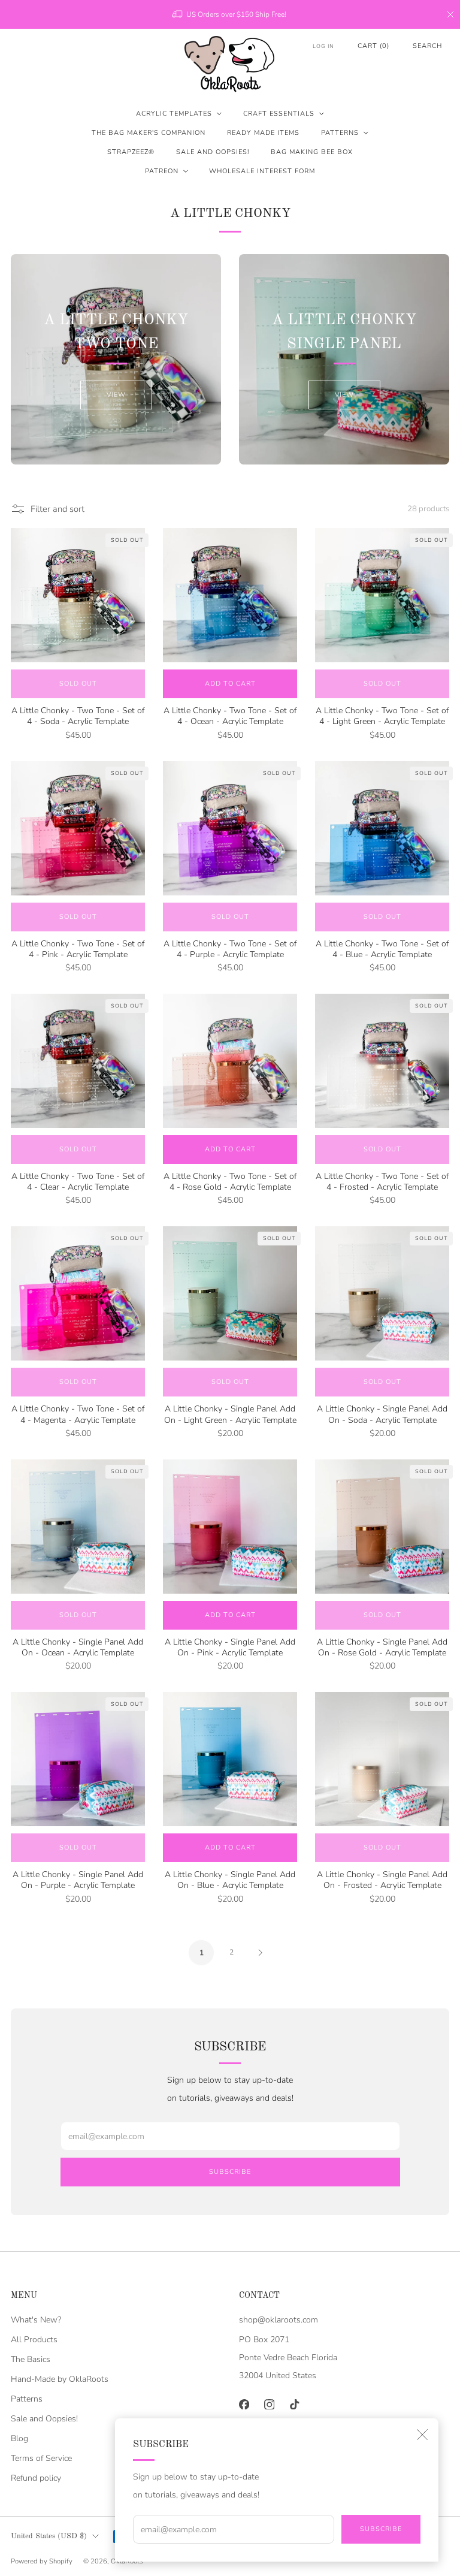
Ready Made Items (263, 133)
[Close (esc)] (422, 2435)
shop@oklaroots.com (279, 2320)
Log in (323, 46)
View (116, 395)
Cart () (373, 46)
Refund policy (36, 2478)
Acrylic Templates (174, 114)
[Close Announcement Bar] (450, 14)
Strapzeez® (131, 152)
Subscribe (381, 2529)
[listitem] (230, 14)
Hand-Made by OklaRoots (60, 2379)
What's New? (36, 2320)
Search (427, 46)
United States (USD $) (49, 2536)
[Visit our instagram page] (269, 2405)
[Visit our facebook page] (244, 2405)
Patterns (340, 133)
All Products (34, 2340)
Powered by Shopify (42, 2561)
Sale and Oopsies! (213, 152)
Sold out (78, 684)
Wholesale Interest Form (262, 171)
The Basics (31, 2359)
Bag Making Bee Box (312, 152)
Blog (19, 2438)
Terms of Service (41, 2458)
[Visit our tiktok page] (294, 2405)
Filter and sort (57, 509)
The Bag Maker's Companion (149, 133)
